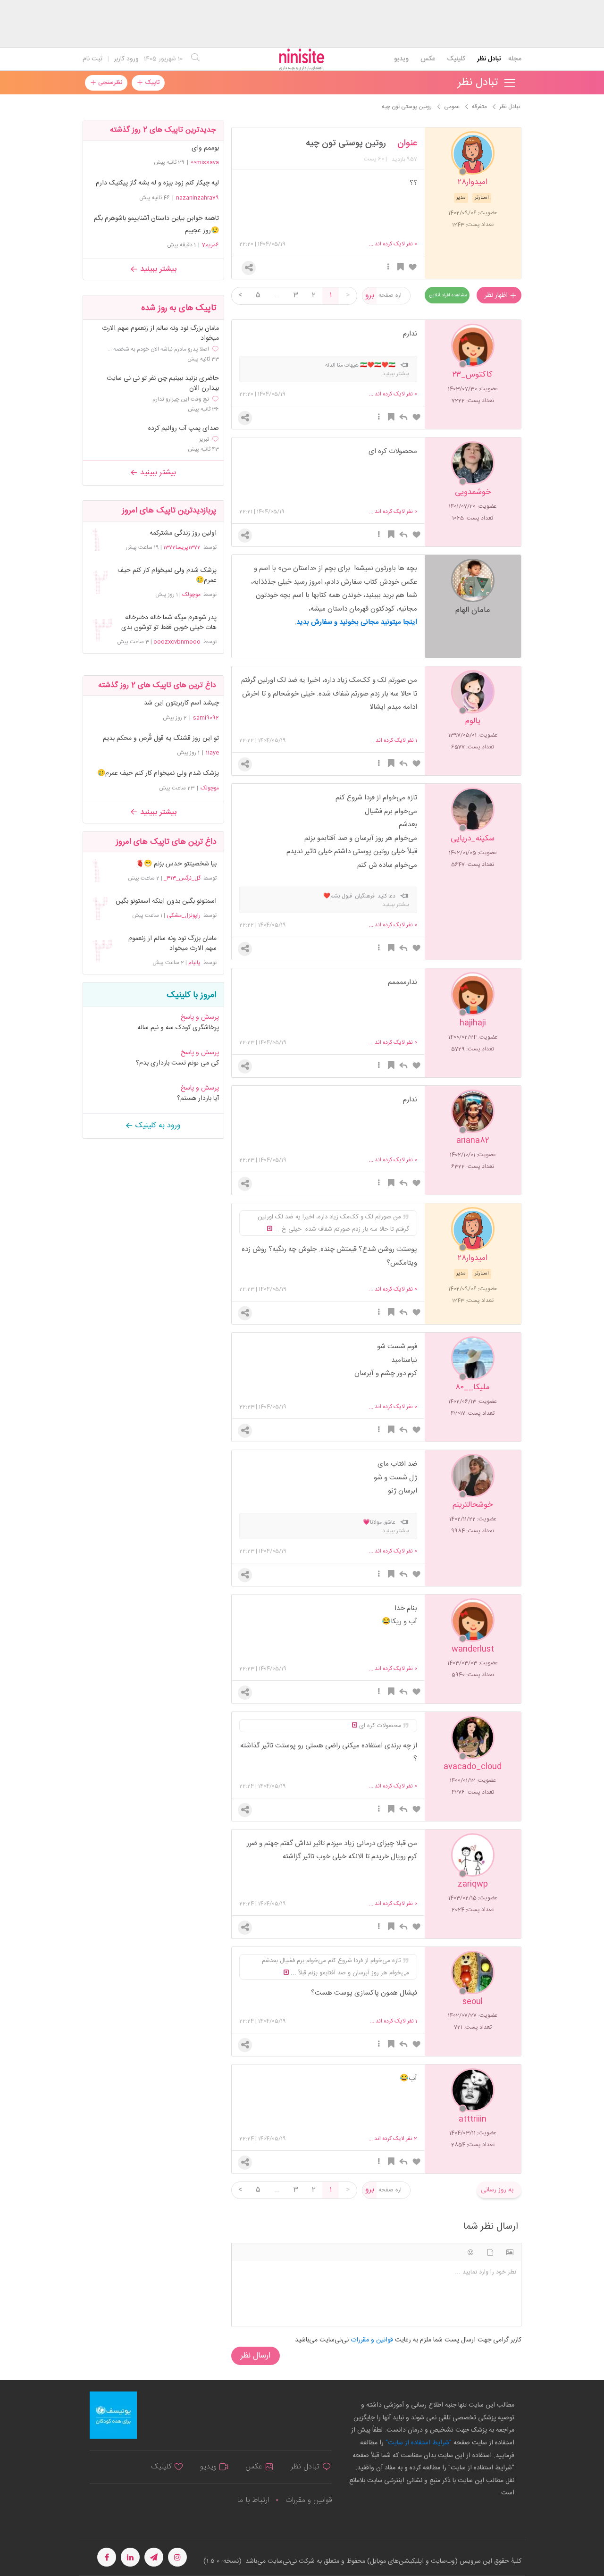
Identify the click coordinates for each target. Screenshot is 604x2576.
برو (370, 296)
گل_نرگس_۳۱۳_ (182, 878)
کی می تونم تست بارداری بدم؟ (177, 1063)
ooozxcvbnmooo (177, 642)
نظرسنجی (109, 83)
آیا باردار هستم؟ (198, 1099)
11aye (212, 753)
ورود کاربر (126, 59)
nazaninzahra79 (197, 198)
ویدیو (401, 59)
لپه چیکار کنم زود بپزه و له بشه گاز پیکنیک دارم (157, 183)
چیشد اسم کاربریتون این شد (181, 703)
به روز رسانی (497, 2190)
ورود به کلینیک (157, 1126)
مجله (515, 59)
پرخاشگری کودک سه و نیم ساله (178, 1028)
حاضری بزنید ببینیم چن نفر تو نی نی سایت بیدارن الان (163, 384)
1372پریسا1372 (182, 547)
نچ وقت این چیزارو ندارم (181, 399)
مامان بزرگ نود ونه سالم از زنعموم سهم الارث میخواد (160, 334)
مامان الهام (473, 609)
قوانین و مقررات (309, 2500)
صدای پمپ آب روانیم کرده (184, 429)
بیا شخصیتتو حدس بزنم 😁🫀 (176, 864)
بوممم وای (205, 148)
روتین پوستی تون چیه (346, 143)
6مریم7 (210, 245)
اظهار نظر (497, 295)
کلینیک (456, 59)
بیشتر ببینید (157, 269)
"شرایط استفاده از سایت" (418, 2443)
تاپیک (151, 83)
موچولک (191, 595)
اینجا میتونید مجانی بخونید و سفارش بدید (357, 622)
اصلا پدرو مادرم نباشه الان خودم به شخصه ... (158, 349)
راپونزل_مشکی (184, 915)
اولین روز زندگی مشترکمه (183, 533)
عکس (428, 59)
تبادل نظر (489, 59)
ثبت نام (92, 59)
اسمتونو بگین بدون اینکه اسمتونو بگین (166, 902)
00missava (205, 162)
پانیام (194, 963)
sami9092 (206, 718)
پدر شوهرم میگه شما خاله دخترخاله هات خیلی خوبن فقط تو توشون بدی (169, 623)
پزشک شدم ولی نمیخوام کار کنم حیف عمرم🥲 (167, 576)
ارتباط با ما (253, 2500)
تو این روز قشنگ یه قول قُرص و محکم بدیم (161, 738)
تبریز (204, 439)
